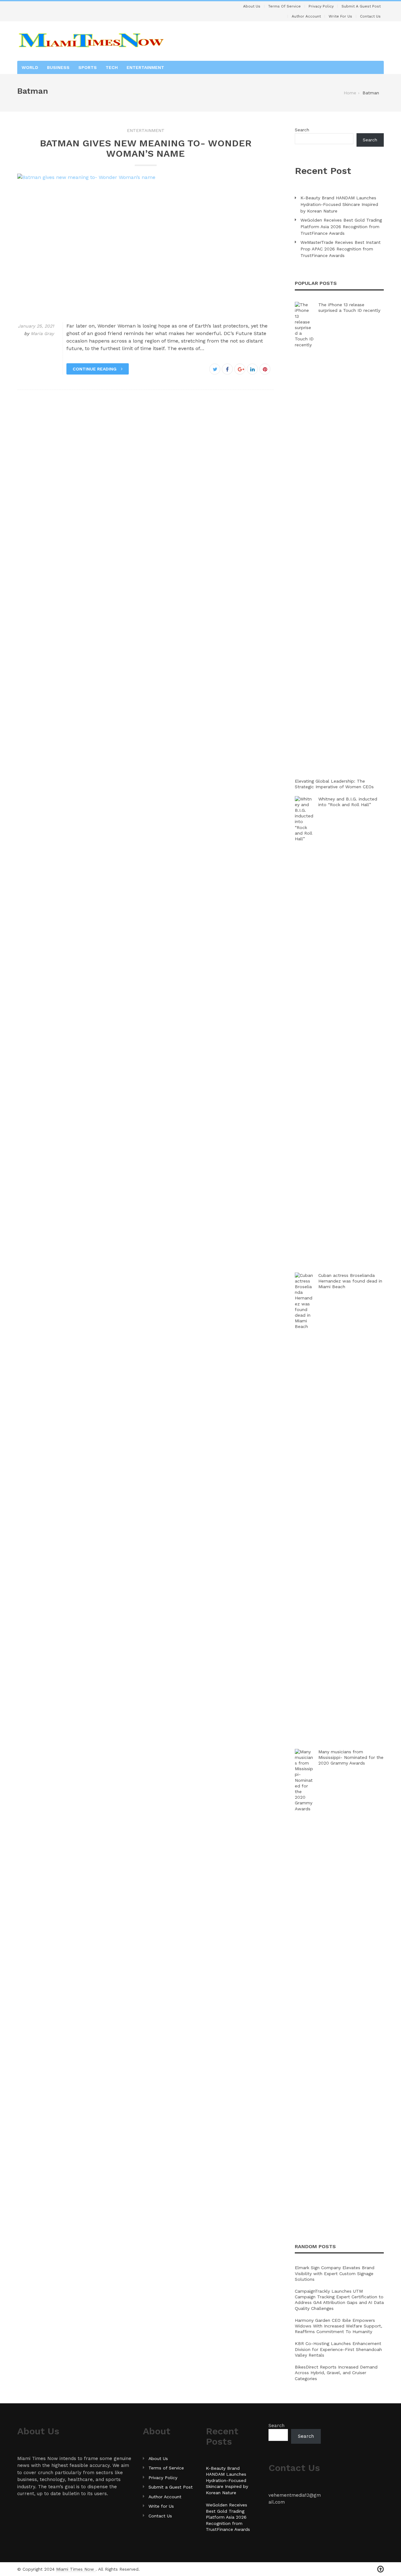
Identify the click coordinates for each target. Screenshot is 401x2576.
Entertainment (145, 67)
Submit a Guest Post (361, 6)
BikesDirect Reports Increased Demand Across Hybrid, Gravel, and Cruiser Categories (336, 2373)
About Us (252, 6)
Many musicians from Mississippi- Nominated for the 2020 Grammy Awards (351, 1757)
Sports (88, 67)
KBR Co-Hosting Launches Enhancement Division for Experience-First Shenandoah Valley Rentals (338, 2349)
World (30, 67)
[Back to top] (380, 2569)
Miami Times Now (76, 2569)
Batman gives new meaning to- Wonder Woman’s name (146, 148)
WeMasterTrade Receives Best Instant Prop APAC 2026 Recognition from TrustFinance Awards (341, 249)
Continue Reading (95, 369)
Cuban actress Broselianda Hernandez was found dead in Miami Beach (350, 1281)
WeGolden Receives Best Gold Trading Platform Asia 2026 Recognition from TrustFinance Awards (341, 227)
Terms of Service (284, 6)
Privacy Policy (321, 6)
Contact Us (370, 16)
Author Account (306, 16)
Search (302, 130)
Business (58, 67)
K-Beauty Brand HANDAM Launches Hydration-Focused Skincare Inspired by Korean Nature (339, 204)
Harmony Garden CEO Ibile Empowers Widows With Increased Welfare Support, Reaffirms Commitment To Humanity (339, 2326)
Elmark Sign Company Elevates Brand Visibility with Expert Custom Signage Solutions (335, 2273)
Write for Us (340, 16)
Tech (112, 67)
